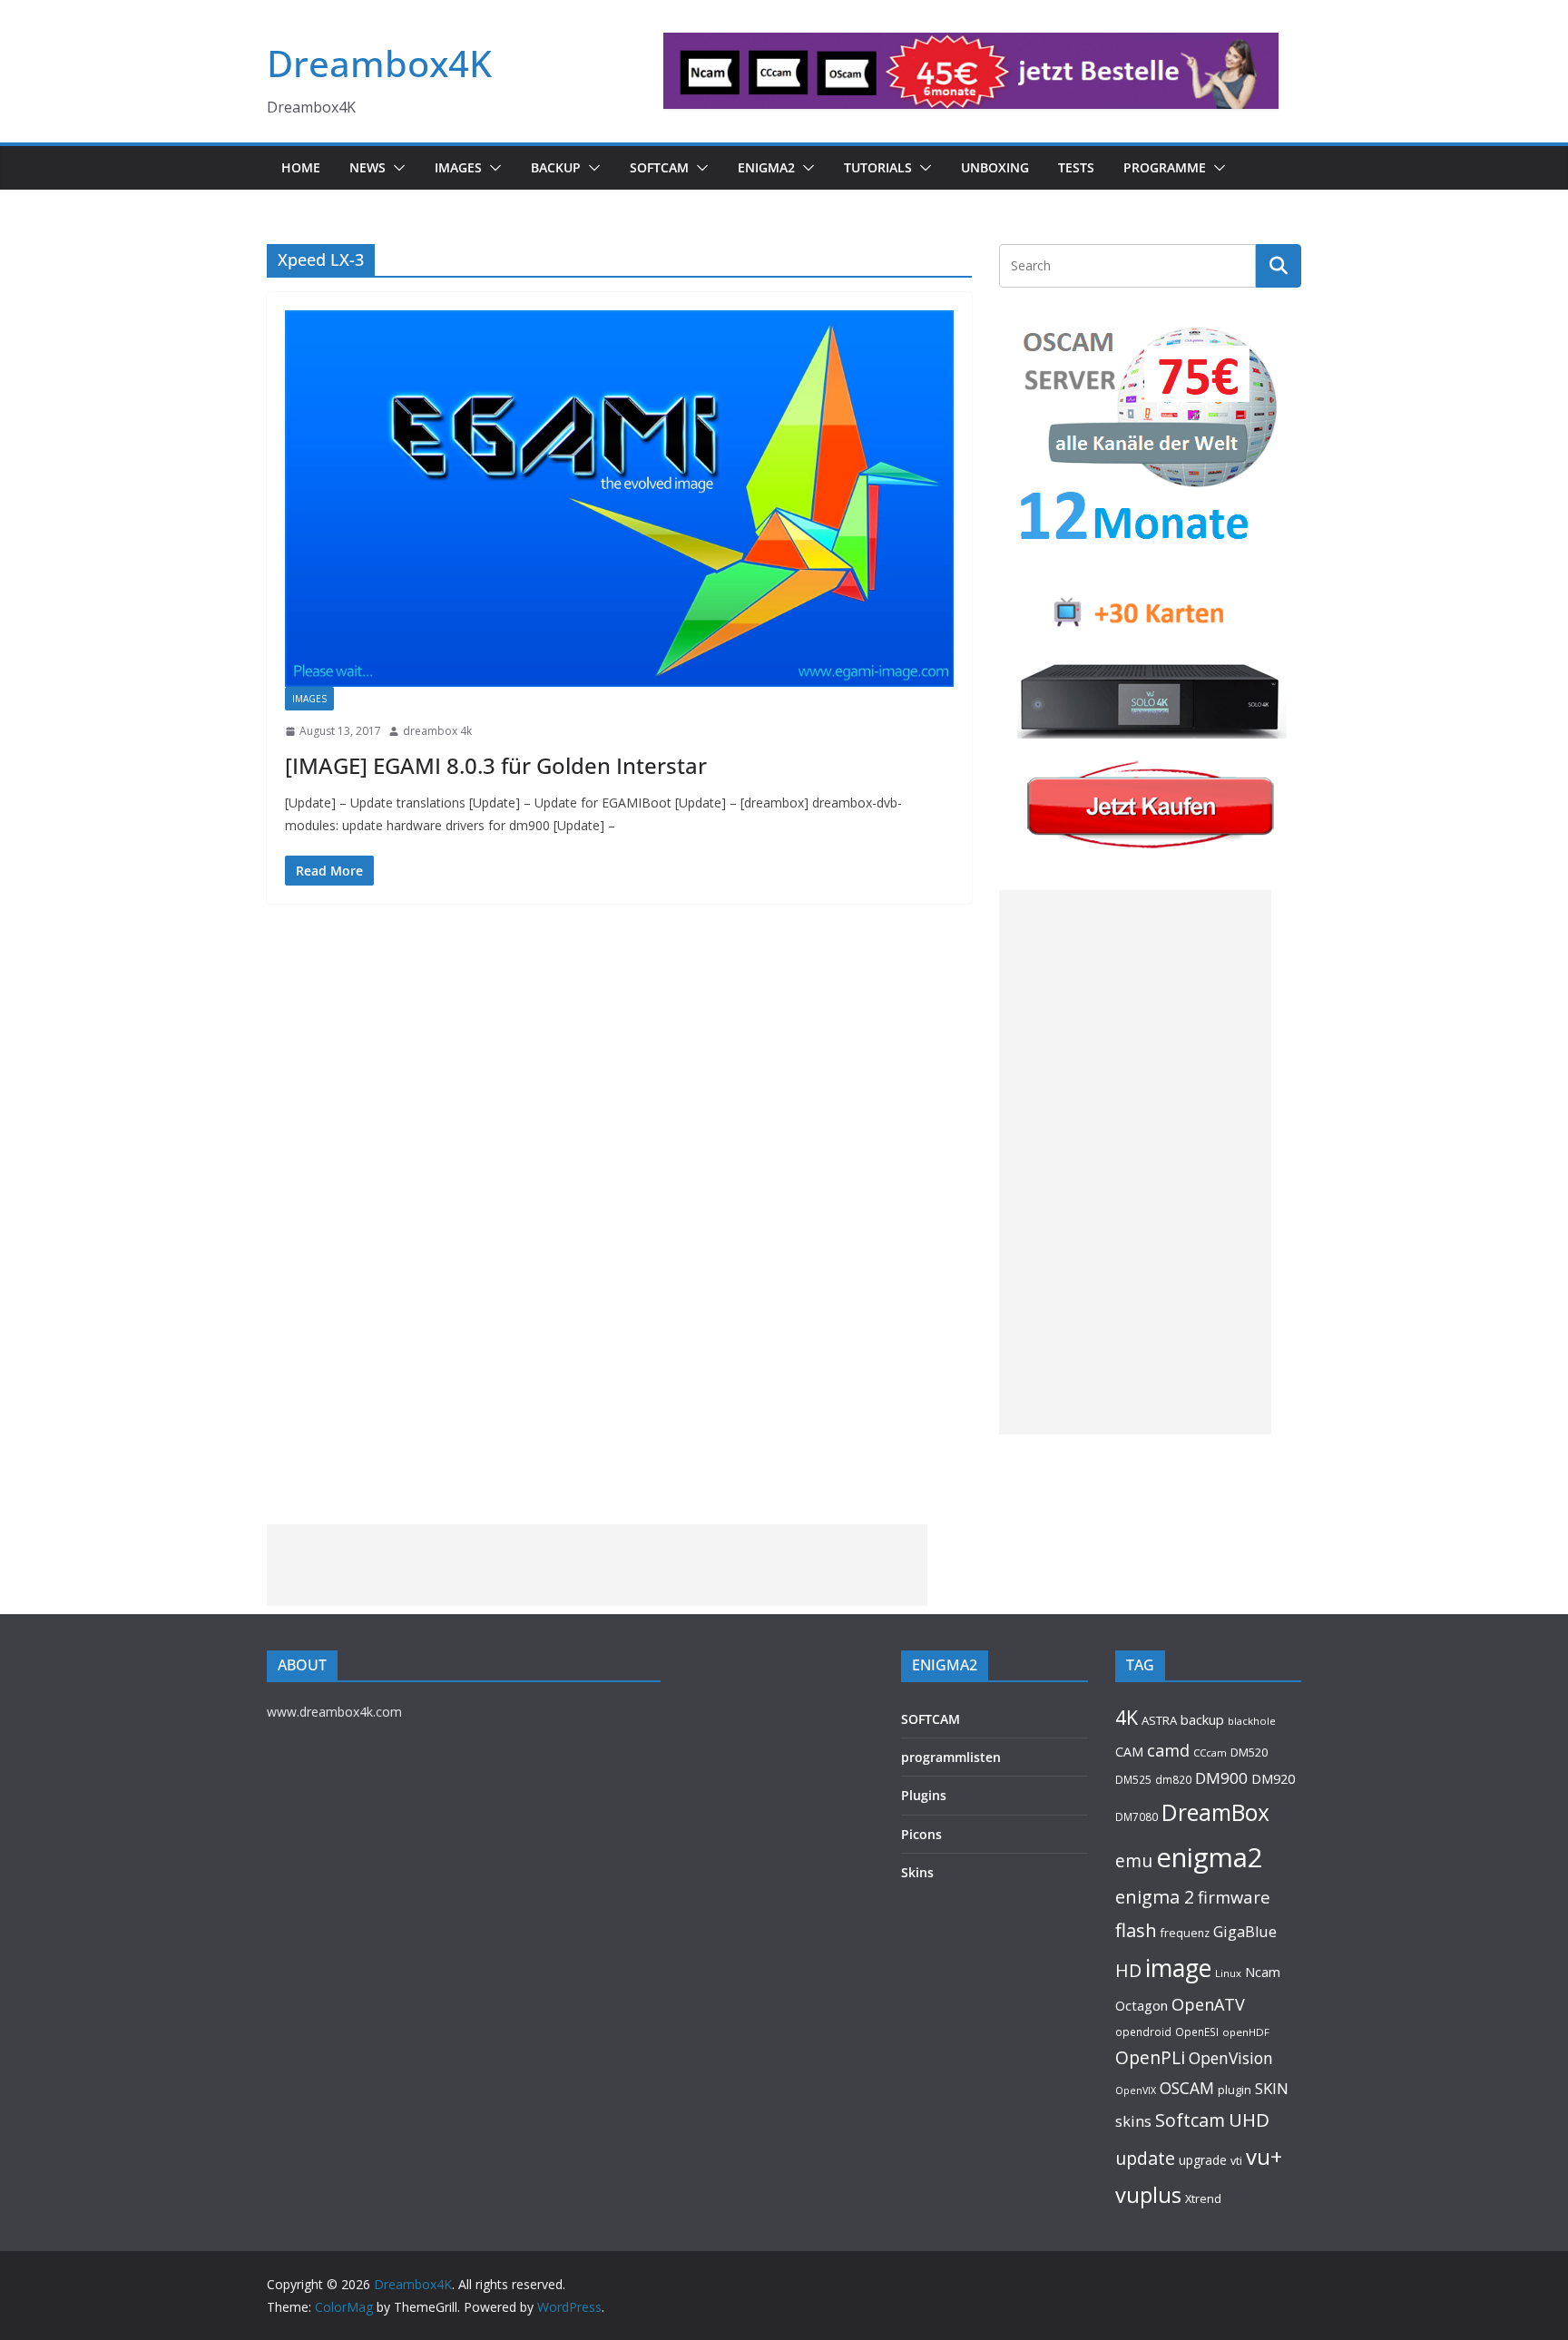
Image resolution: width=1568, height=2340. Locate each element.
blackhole (1252, 1721)
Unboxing (995, 167)
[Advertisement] (1135, 1162)
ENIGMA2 (766, 167)
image (1178, 1968)
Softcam (1190, 2120)
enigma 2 (1155, 1897)
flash (1136, 1930)
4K (1127, 1717)
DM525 (1133, 1779)
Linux (1228, 1973)
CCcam (1210, 1753)
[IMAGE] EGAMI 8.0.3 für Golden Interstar (496, 765)
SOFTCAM (659, 167)
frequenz (1185, 1933)
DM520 (1249, 1752)
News (367, 167)
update (1145, 2158)
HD (1128, 1970)
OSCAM (1187, 2088)
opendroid (1143, 2032)
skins (1133, 2121)
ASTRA (1159, 1720)
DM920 (1273, 1778)
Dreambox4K (379, 63)
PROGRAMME (1165, 167)
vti (1236, 2161)
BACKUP (556, 167)
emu (1134, 1860)
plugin (1235, 2090)
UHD (1249, 2120)
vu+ (1264, 2156)
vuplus (1148, 2195)
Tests (1076, 167)
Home (301, 167)
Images (458, 167)
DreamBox (1215, 1812)
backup (1202, 1719)
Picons (921, 1834)
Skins (917, 1872)
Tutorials (878, 167)
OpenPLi (1150, 2057)
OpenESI (1197, 2032)
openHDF (1246, 2032)
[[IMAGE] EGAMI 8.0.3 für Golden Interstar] (619, 499)
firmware (1234, 1897)
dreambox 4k (437, 731)
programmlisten (951, 1757)
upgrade (1203, 2160)
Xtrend (1203, 2198)
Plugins (924, 1795)
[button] (396, 168)
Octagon (1142, 2005)
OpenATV (1208, 2004)
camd (1168, 1750)
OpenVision (1231, 2058)
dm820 (1173, 1780)
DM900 (1221, 1778)
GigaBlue (1245, 1932)
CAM (1129, 1752)
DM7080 (1137, 1816)
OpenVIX (1136, 2090)
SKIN (1272, 2088)
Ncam (1263, 1972)
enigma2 (1210, 1857)
